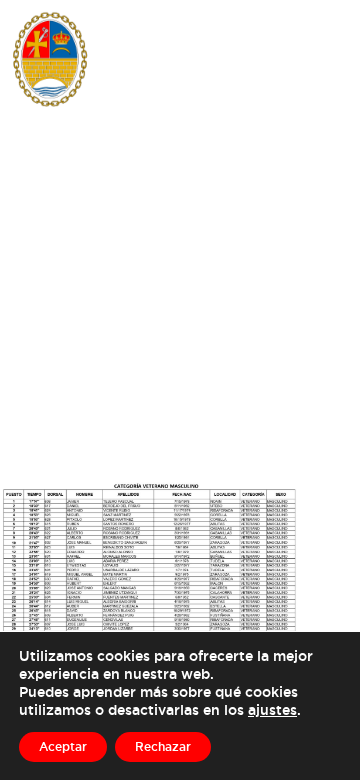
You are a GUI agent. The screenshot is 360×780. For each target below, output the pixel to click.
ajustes (272, 709)
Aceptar (63, 746)
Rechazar (163, 746)
